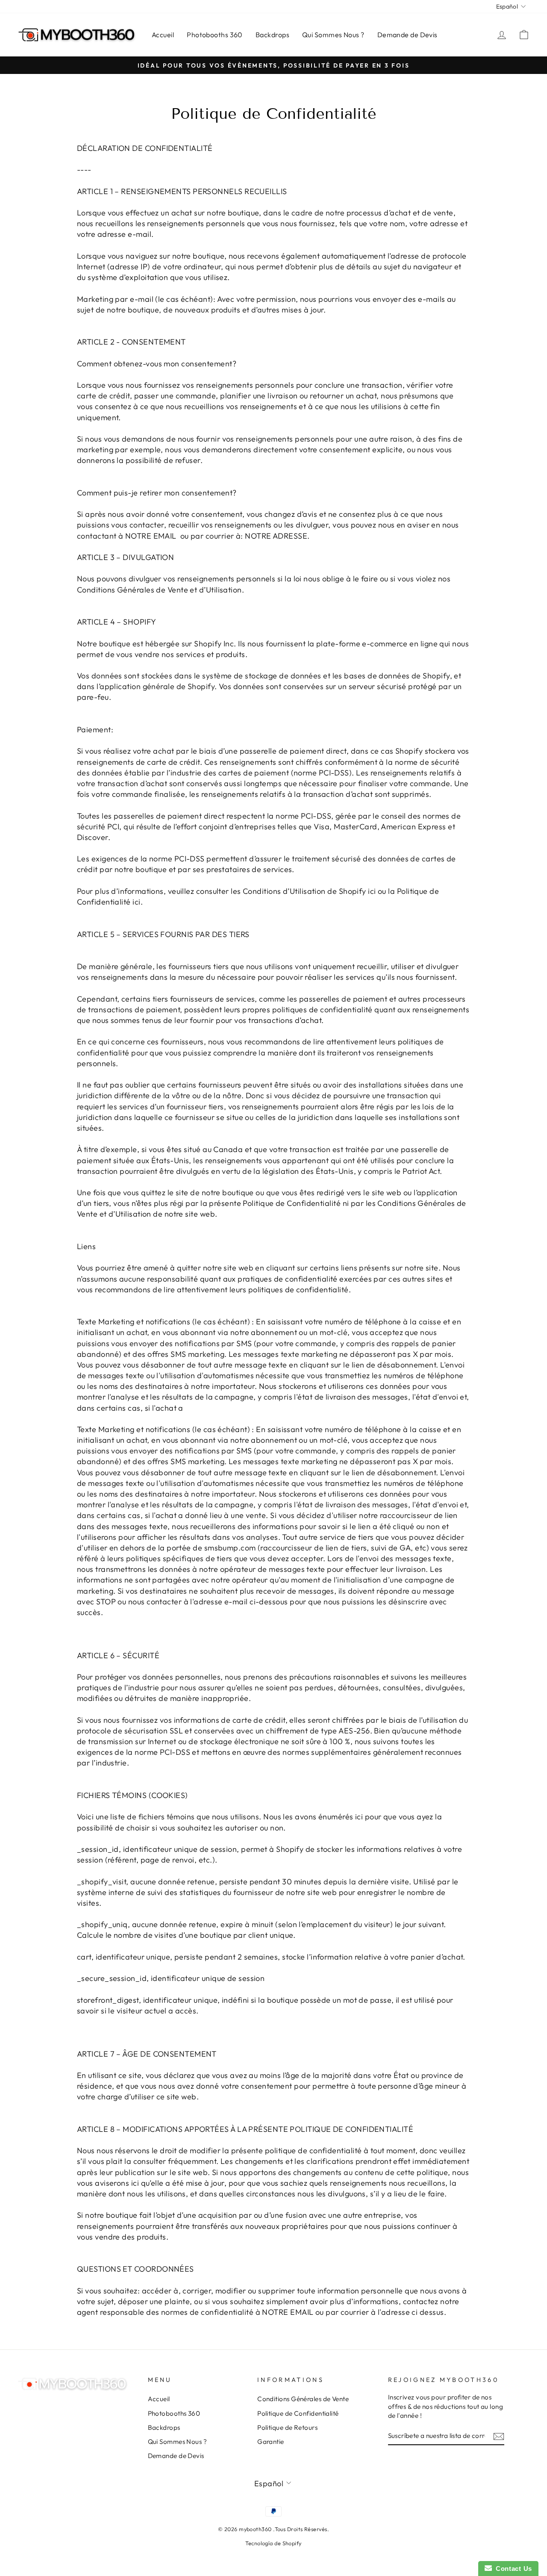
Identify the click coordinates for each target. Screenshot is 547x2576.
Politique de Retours (287, 2427)
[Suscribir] (499, 2436)
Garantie (271, 2442)
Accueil (163, 35)
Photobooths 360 (215, 35)
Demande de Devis (407, 35)
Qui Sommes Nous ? (333, 35)
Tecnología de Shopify (273, 2543)
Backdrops (272, 35)
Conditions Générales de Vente (303, 2399)
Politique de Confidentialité (298, 2413)
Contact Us (512, 2569)
